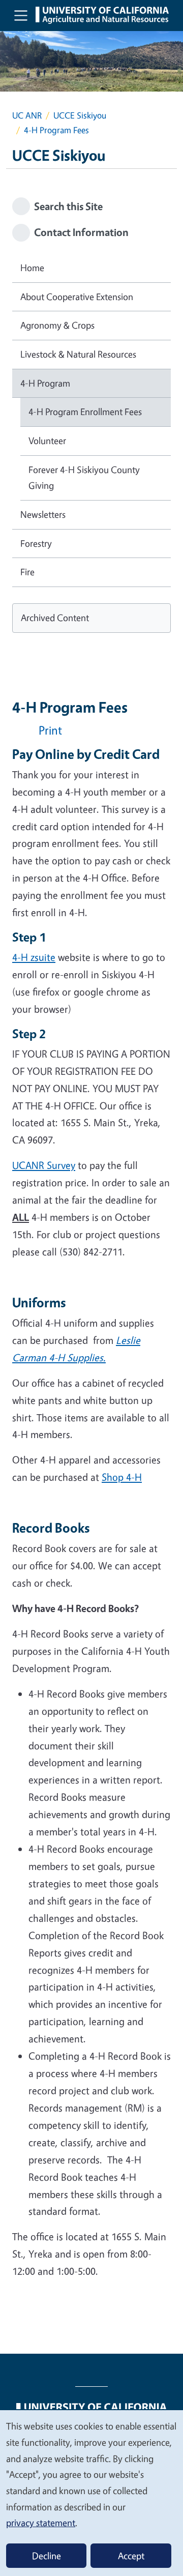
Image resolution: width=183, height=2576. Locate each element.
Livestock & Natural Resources (78, 354)
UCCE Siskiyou (80, 115)
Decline (47, 2556)
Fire (27, 572)
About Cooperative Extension (77, 297)
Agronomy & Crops (57, 325)
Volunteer (47, 441)
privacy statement (41, 2523)
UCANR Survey (44, 1165)
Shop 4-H (122, 1477)
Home (32, 268)
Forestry (36, 543)
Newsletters (43, 514)
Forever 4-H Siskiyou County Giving (84, 478)
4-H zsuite (34, 957)
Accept (131, 2556)
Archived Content (55, 618)
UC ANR (27, 115)
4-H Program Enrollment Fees (85, 412)
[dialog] (91, 2493)
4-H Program (45, 383)
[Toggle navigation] (21, 15)
